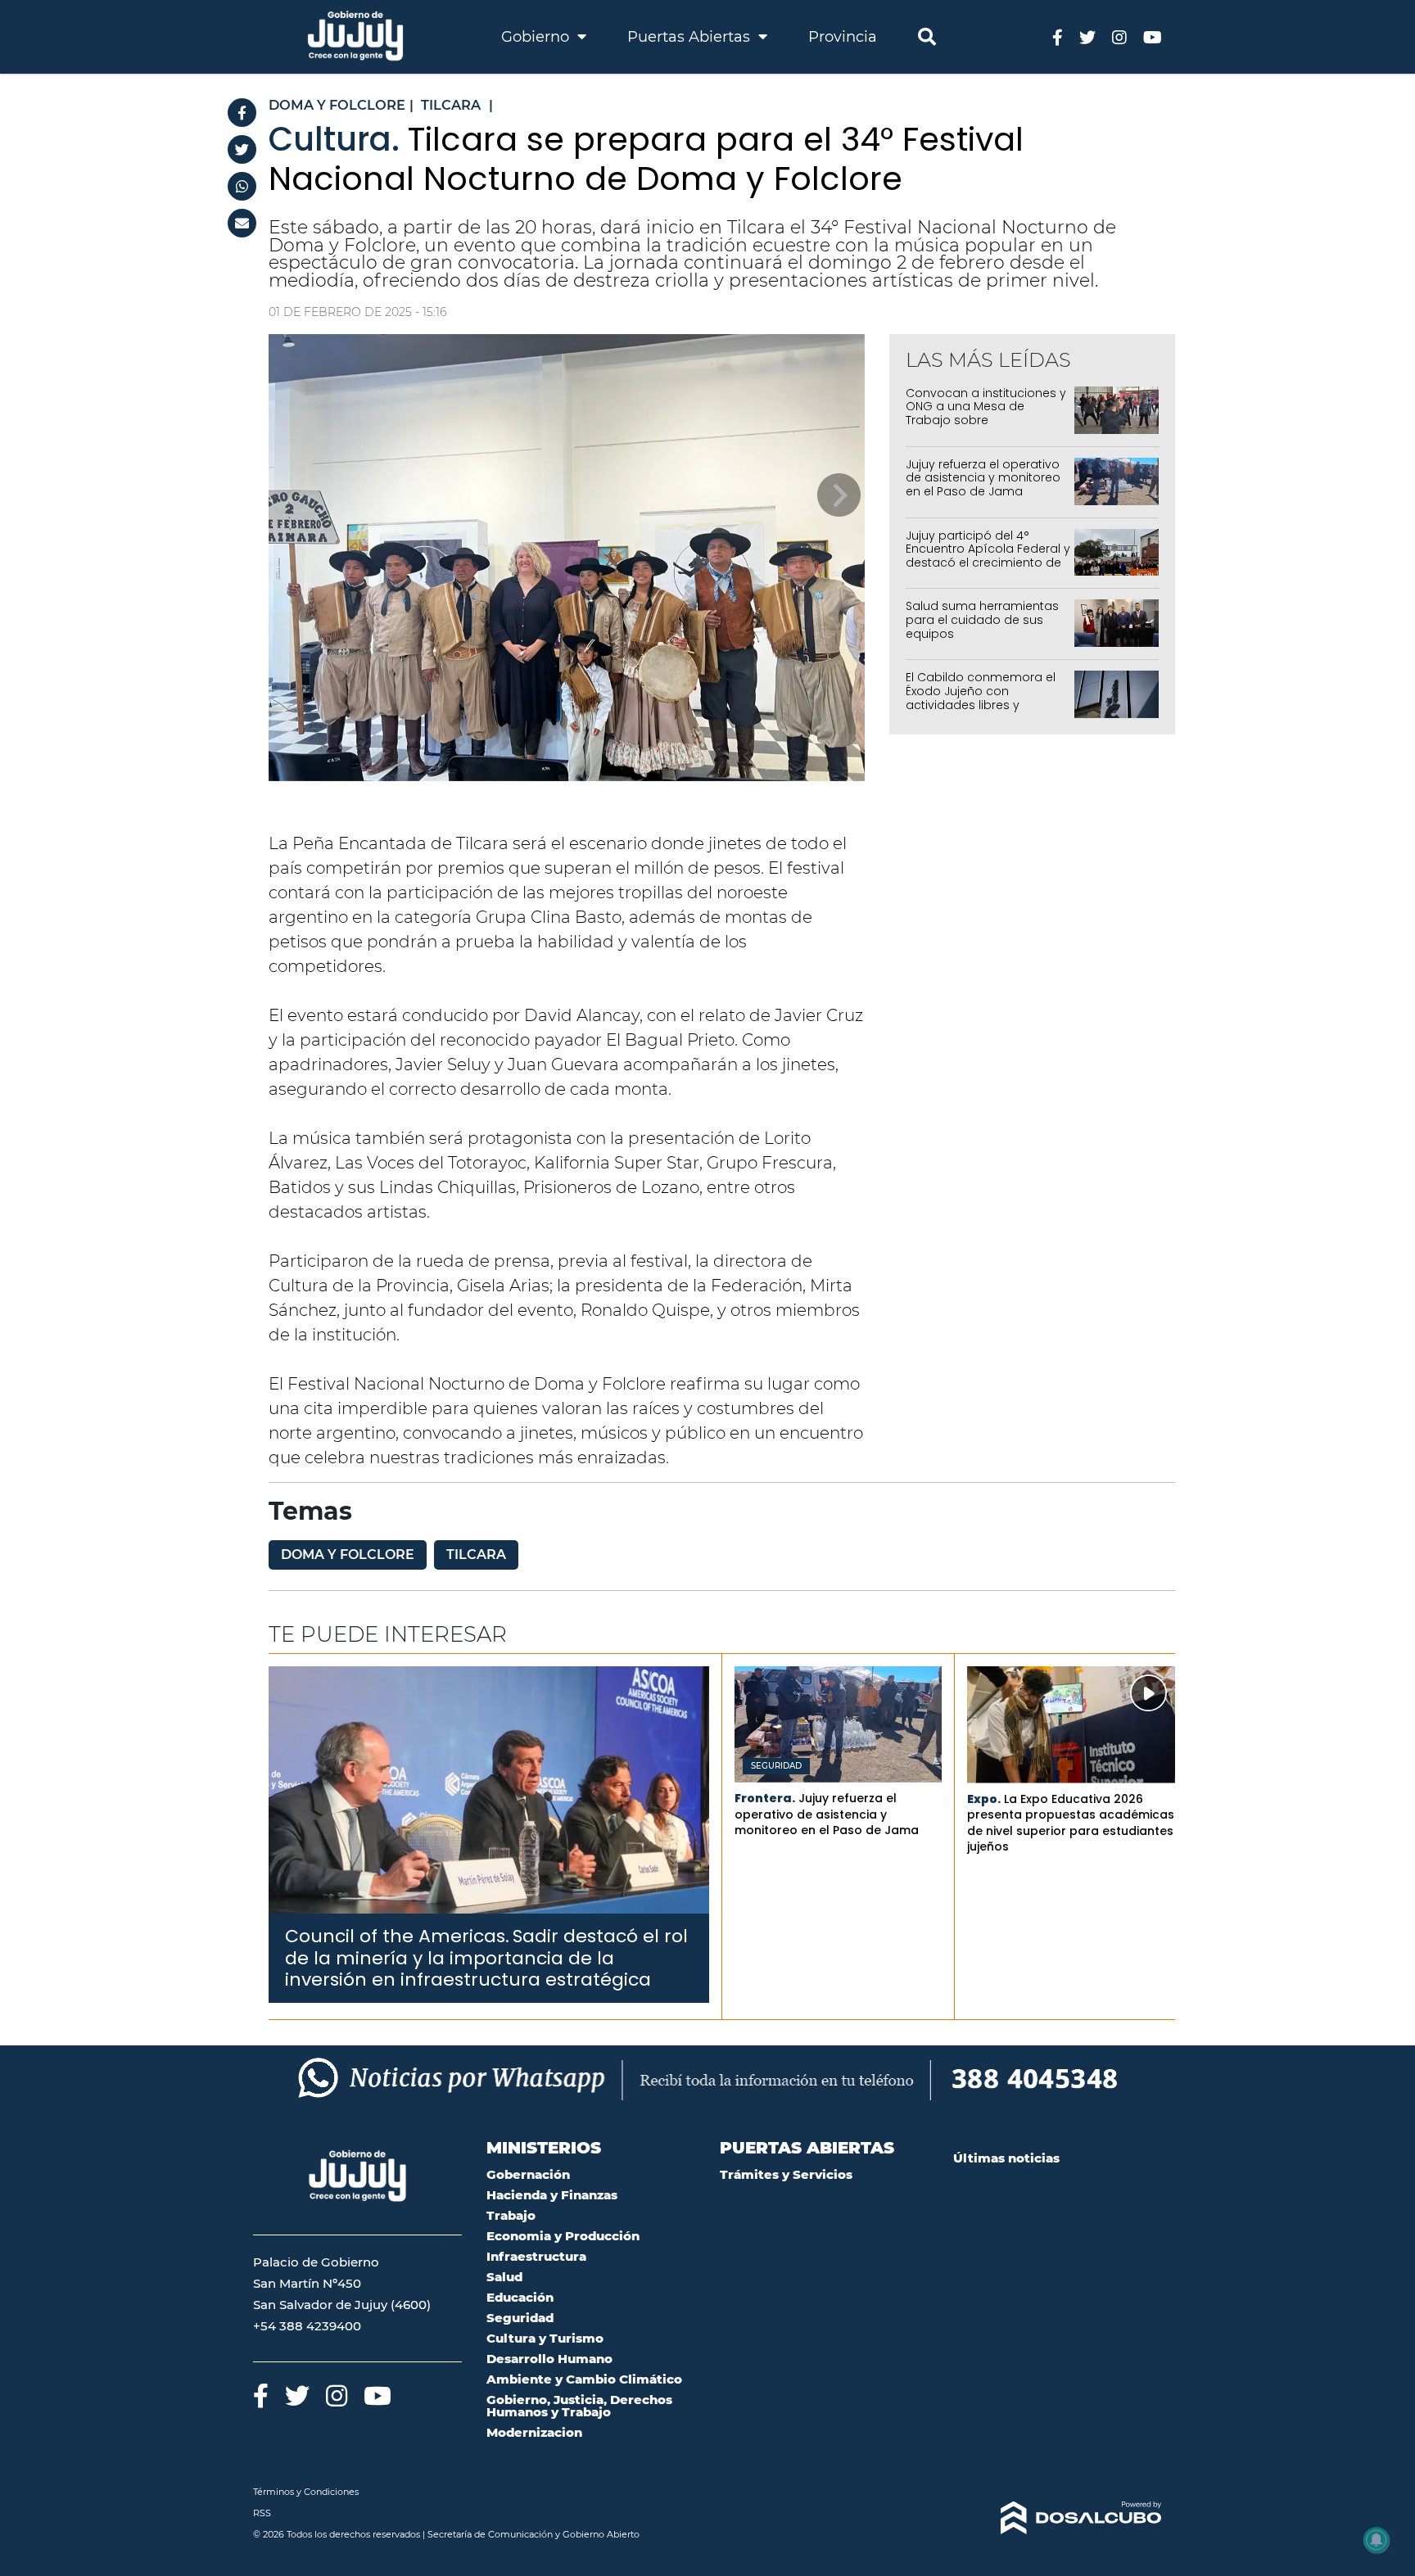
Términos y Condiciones (306, 2492)
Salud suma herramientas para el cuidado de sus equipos (982, 620)
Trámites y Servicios (786, 2174)
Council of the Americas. (397, 1936)
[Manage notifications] (1377, 2540)
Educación (520, 2297)
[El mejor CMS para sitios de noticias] (1058, 2518)
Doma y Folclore (348, 1555)
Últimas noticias (1006, 2158)
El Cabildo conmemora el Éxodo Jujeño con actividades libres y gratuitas (981, 698)
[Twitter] (242, 149)
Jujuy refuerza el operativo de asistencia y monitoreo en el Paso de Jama (983, 478)
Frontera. (765, 1798)
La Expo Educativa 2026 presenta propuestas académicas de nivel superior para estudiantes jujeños (1071, 1823)
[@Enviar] (242, 223)
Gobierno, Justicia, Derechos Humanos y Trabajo (579, 2406)
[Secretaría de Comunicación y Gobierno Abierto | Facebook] (1058, 36)
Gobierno (537, 37)
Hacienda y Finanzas (552, 2195)
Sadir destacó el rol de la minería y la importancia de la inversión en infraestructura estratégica (486, 1958)
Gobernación (528, 2174)
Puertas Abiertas (691, 37)
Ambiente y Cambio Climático (584, 2379)
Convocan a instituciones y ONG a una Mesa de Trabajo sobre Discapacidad (986, 414)
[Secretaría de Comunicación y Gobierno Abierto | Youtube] (1153, 36)
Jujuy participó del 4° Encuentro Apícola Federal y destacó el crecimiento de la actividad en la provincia (988, 556)
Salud (504, 2277)
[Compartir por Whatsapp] (242, 186)
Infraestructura (536, 2256)
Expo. (984, 1799)
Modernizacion (534, 2432)
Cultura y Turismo (545, 2338)
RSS (262, 2513)
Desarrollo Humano (549, 2359)
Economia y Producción (563, 2236)
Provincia (843, 37)
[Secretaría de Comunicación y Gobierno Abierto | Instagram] (1119, 36)
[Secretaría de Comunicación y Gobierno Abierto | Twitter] (1087, 36)
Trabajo (511, 2215)
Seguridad (776, 1766)
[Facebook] (242, 113)
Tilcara (476, 1555)
